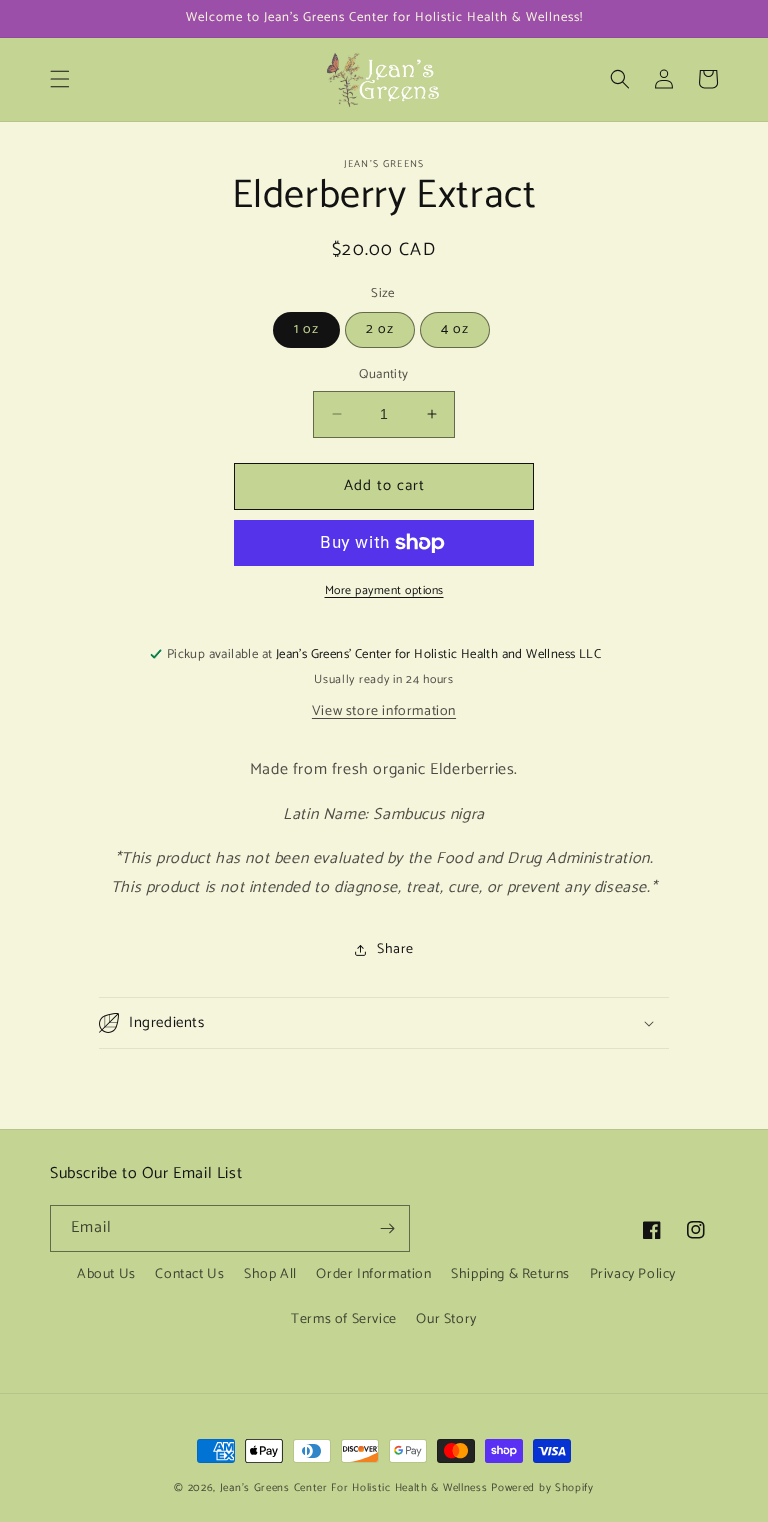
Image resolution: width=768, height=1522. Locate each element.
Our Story (446, 1319)
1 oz (306, 329)
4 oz (455, 329)
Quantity (383, 375)
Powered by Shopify (542, 1488)
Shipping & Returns (510, 1274)
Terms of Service (344, 1319)
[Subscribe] (387, 1228)
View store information (384, 711)
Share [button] (395, 949)
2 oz (380, 329)
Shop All (270, 1274)
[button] (60, 79)
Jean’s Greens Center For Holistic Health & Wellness (354, 1488)
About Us (106, 1274)
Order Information (373, 1274)
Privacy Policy (633, 1274)
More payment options (384, 591)
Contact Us (189, 1274)
